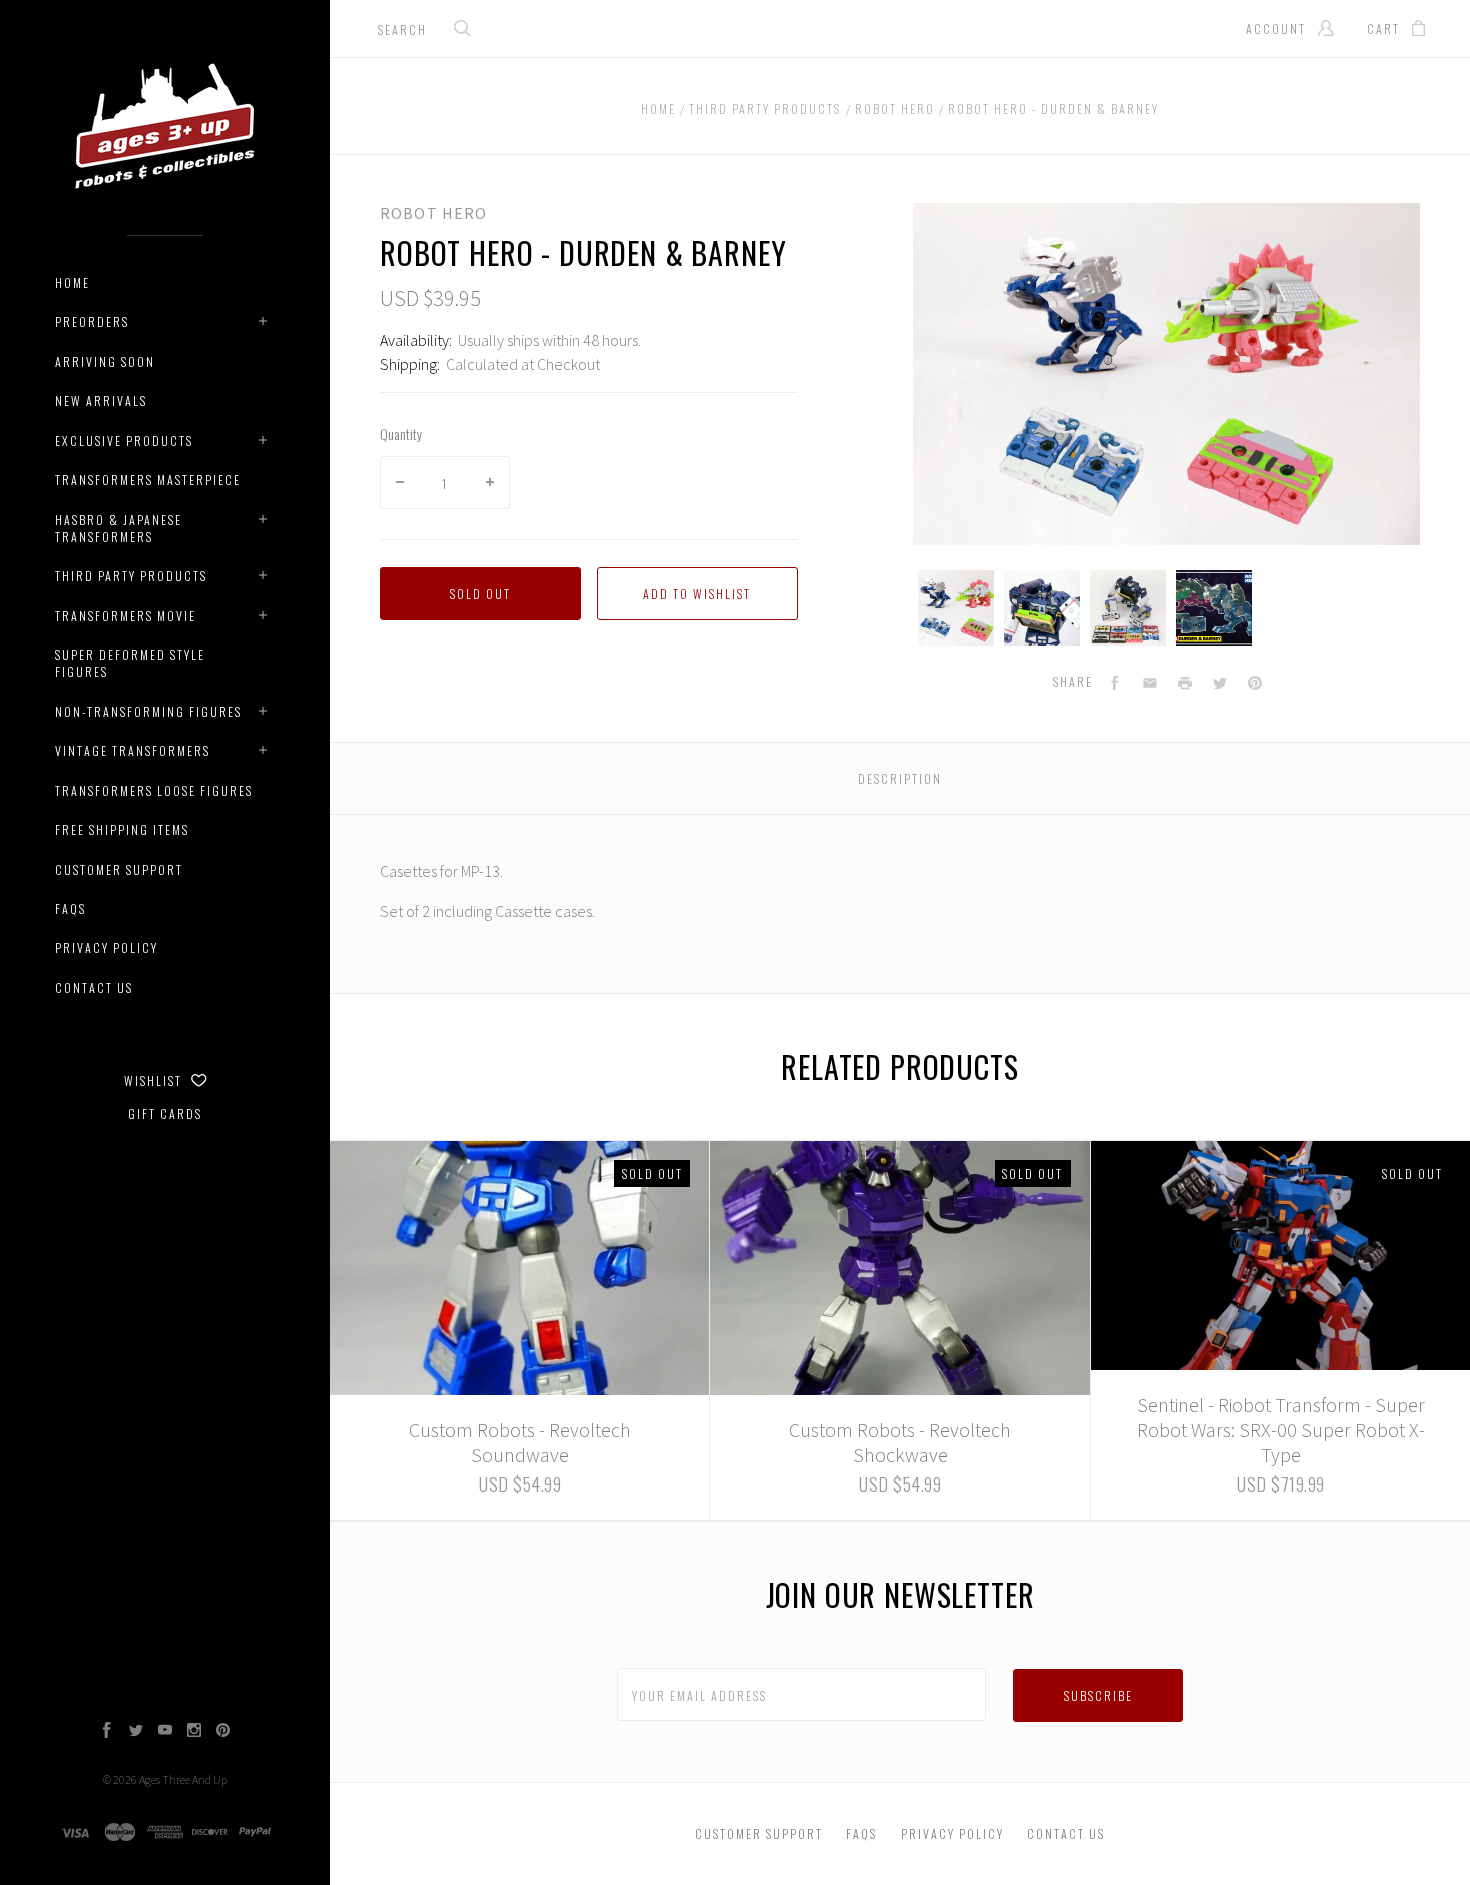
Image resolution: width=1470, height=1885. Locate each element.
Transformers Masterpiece (148, 479)
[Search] (463, 30)
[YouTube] (165, 1732)
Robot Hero (433, 213)
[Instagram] (194, 1732)
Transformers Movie (125, 615)
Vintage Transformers (132, 750)
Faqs (70, 908)
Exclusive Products (124, 440)
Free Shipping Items (122, 829)
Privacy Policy (106, 947)
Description (900, 778)
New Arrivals (101, 400)
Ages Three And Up (183, 1779)
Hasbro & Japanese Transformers (118, 528)
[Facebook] (107, 1732)
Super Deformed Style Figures (130, 663)
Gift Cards (165, 1113)
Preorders (92, 321)
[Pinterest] (223, 1732)
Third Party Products (131, 575)
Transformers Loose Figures (154, 790)
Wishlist (155, 1080)
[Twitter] (136, 1732)
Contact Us (94, 987)
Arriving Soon (105, 361)
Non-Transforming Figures (148, 711)
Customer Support (119, 869)
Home (72, 282)
